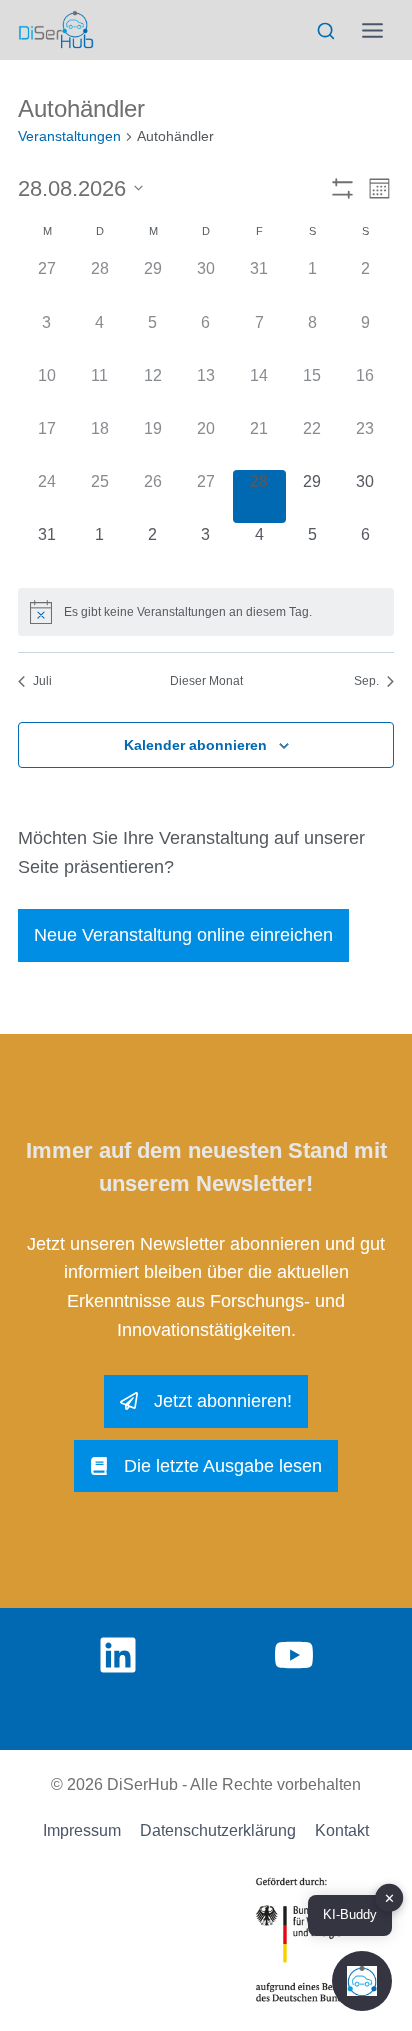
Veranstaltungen (69, 136)
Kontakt (342, 1830)
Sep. (366, 681)
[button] (362, 1981)
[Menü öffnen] (373, 30)
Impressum (82, 1830)
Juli (42, 681)
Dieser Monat (206, 681)
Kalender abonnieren (195, 745)
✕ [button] (389, 1898)
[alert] (206, 612)
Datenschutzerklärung (218, 1830)
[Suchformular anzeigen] (325, 31)
